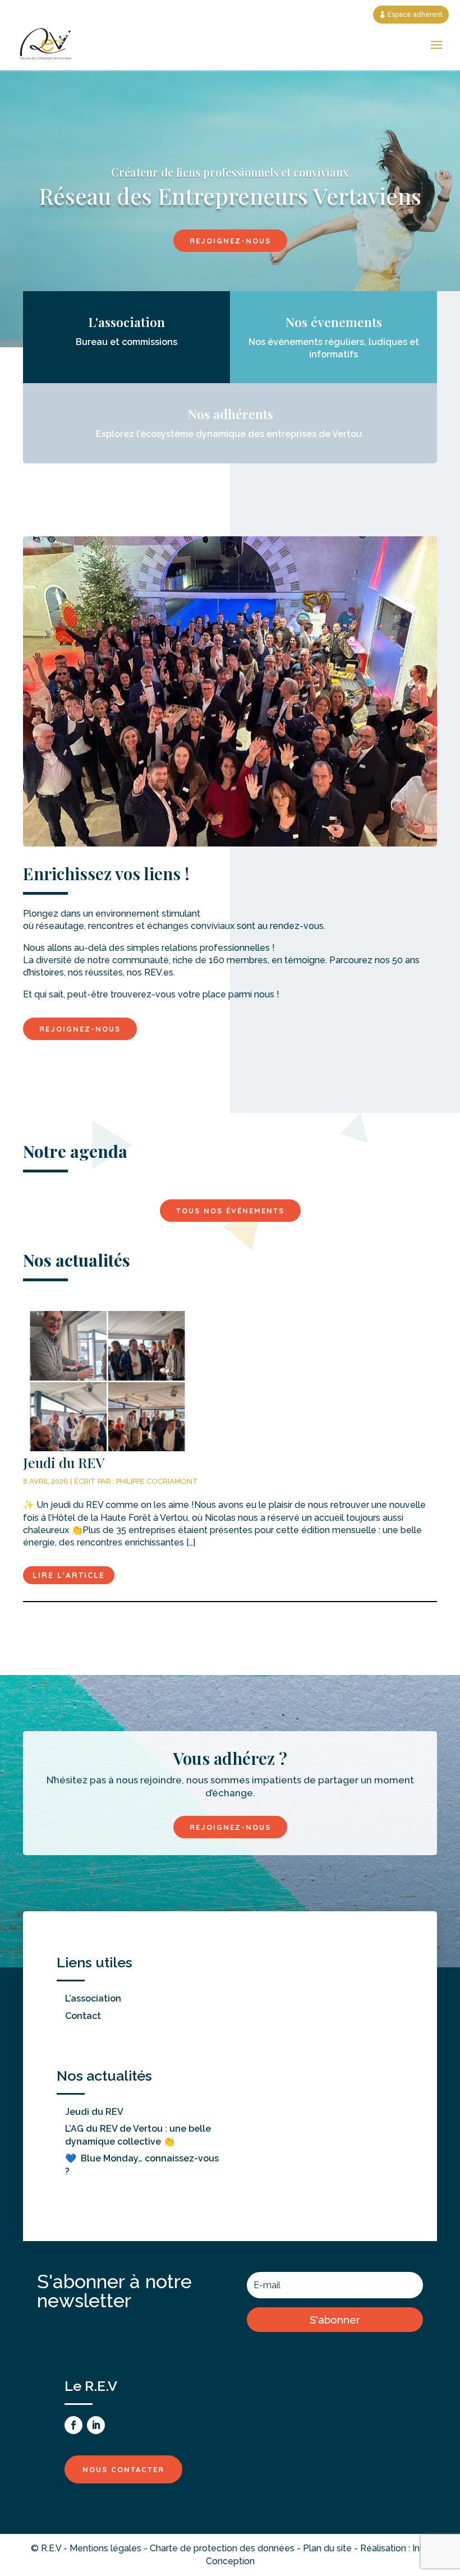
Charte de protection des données (222, 2548)
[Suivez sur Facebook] (73, 2425)
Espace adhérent (415, 15)
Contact (83, 2016)
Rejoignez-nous (230, 241)
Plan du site (327, 2548)
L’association (93, 1998)
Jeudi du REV (94, 2112)
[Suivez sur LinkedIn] (96, 2425)
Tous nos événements (230, 1211)
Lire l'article (69, 1575)
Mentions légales (105, 2548)
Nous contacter (123, 2469)
